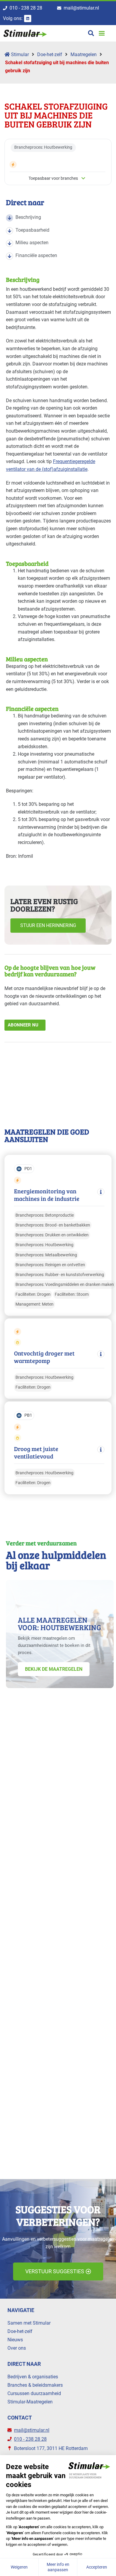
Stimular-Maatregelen (30, 2402)
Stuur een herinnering (48, 925)
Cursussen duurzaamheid (34, 2393)
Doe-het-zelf (50, 54)
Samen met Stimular (29, 2323)
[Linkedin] (28, 19)
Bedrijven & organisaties (33, 2377)
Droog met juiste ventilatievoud (36, 1453)
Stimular (19, 54)
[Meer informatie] (101, 1192)
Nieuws (15, 2340)
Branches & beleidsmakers (35, 2385)
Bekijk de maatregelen (54, 1669)
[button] (102, 33)
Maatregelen (84, 54)
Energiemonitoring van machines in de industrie (47, 1195)
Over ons (17, 2348)
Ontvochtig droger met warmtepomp (44, 1357)
